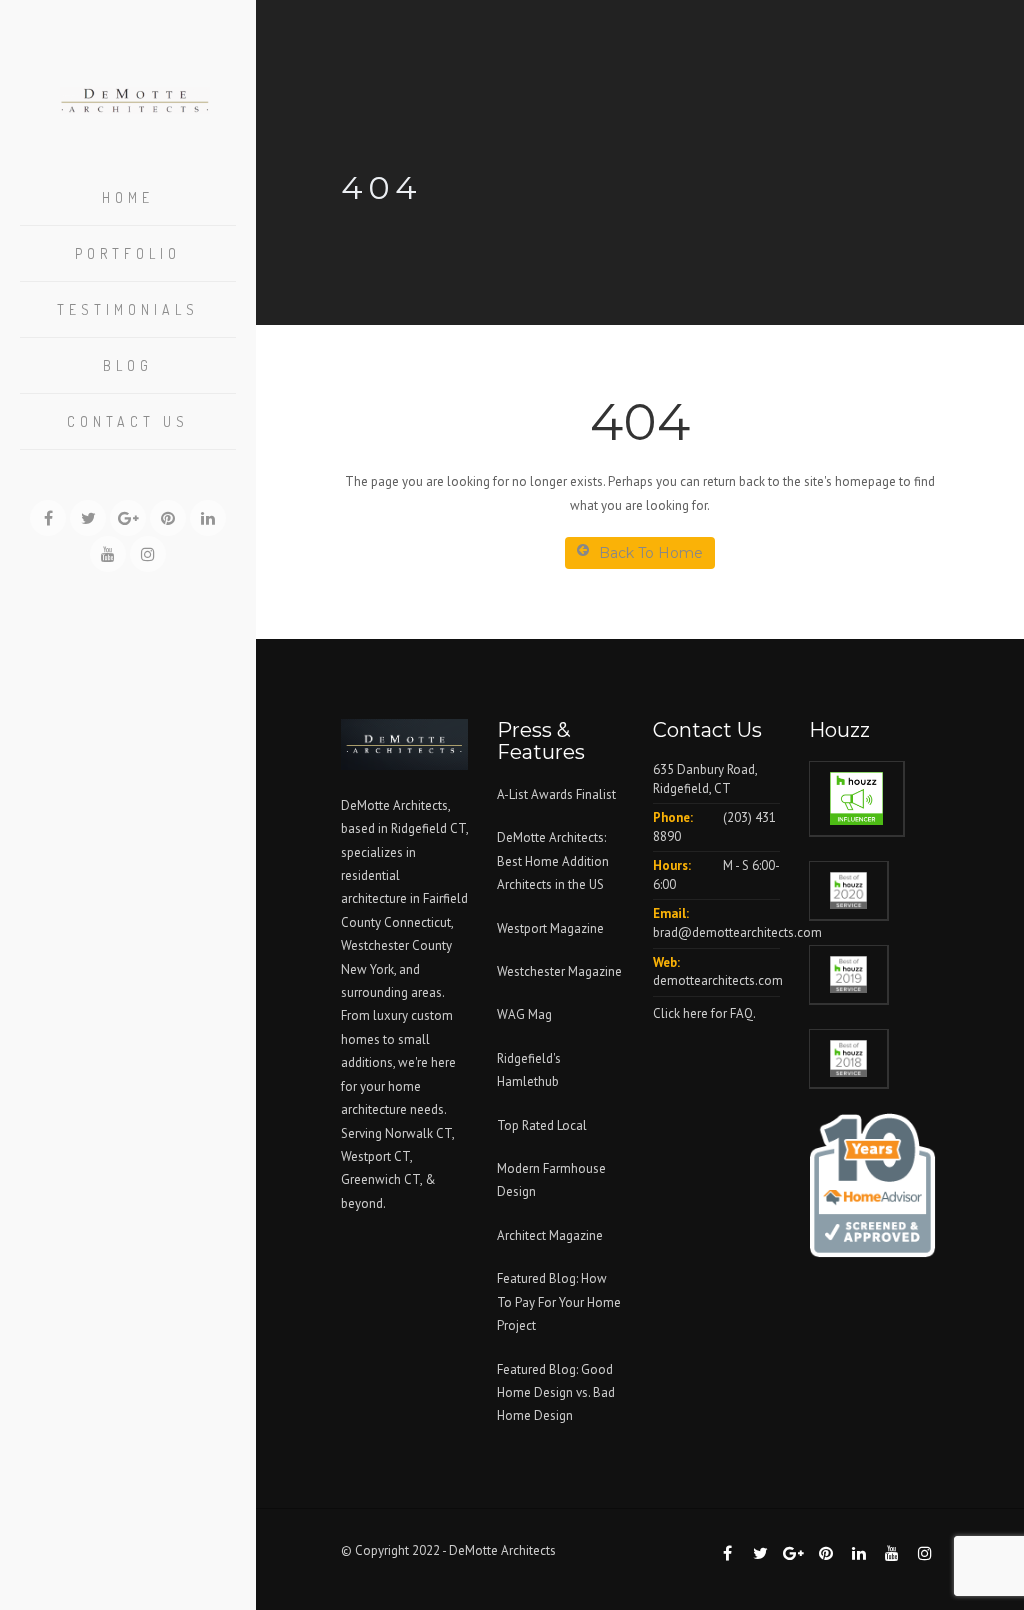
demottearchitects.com (718, 980)
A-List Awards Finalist (556, 794)
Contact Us (128, 421)
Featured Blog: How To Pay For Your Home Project (559, 1302)
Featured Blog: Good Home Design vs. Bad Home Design (556, 1393)
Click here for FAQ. (704, 1013)
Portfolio (128, 253)
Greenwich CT (380, 1179)
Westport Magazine (550, 928)
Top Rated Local (542, 1125)
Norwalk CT (418, 1133)
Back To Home (651, 553)
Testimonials (128, 309)
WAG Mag (524, 1014)
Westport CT (375, 1156)
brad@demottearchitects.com (737, 932)
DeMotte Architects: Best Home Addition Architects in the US (553, 861)
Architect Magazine (550, 1235)
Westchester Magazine (559, 971)
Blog (128, 365)
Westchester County (396, 945)
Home (128, 197)
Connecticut (417, 922)
